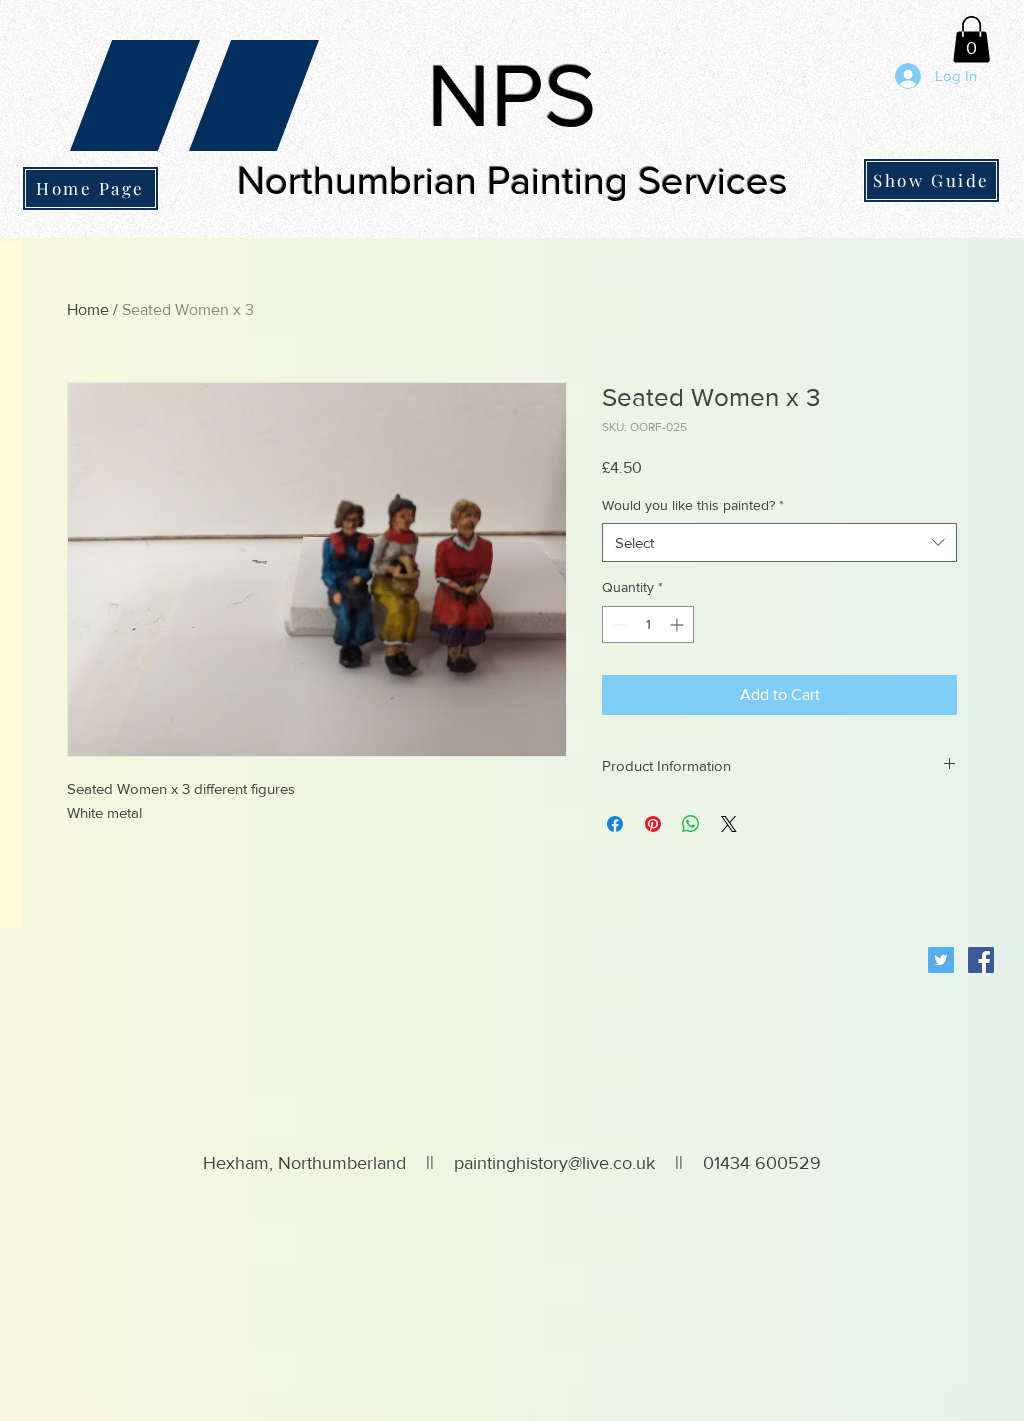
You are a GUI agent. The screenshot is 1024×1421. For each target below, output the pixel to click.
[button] (971, 39)
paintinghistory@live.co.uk (554, 1163)
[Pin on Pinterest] (653, 824)
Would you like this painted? (693, 505)
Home (88, 309)
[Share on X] (729, 824)
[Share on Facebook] (615, 824)
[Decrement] (617, 624)
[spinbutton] (648, 624)
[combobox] (779, 542)
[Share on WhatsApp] (691, 824)
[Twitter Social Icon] (941, 960)
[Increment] (678, 624)
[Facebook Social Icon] (981, 960)
